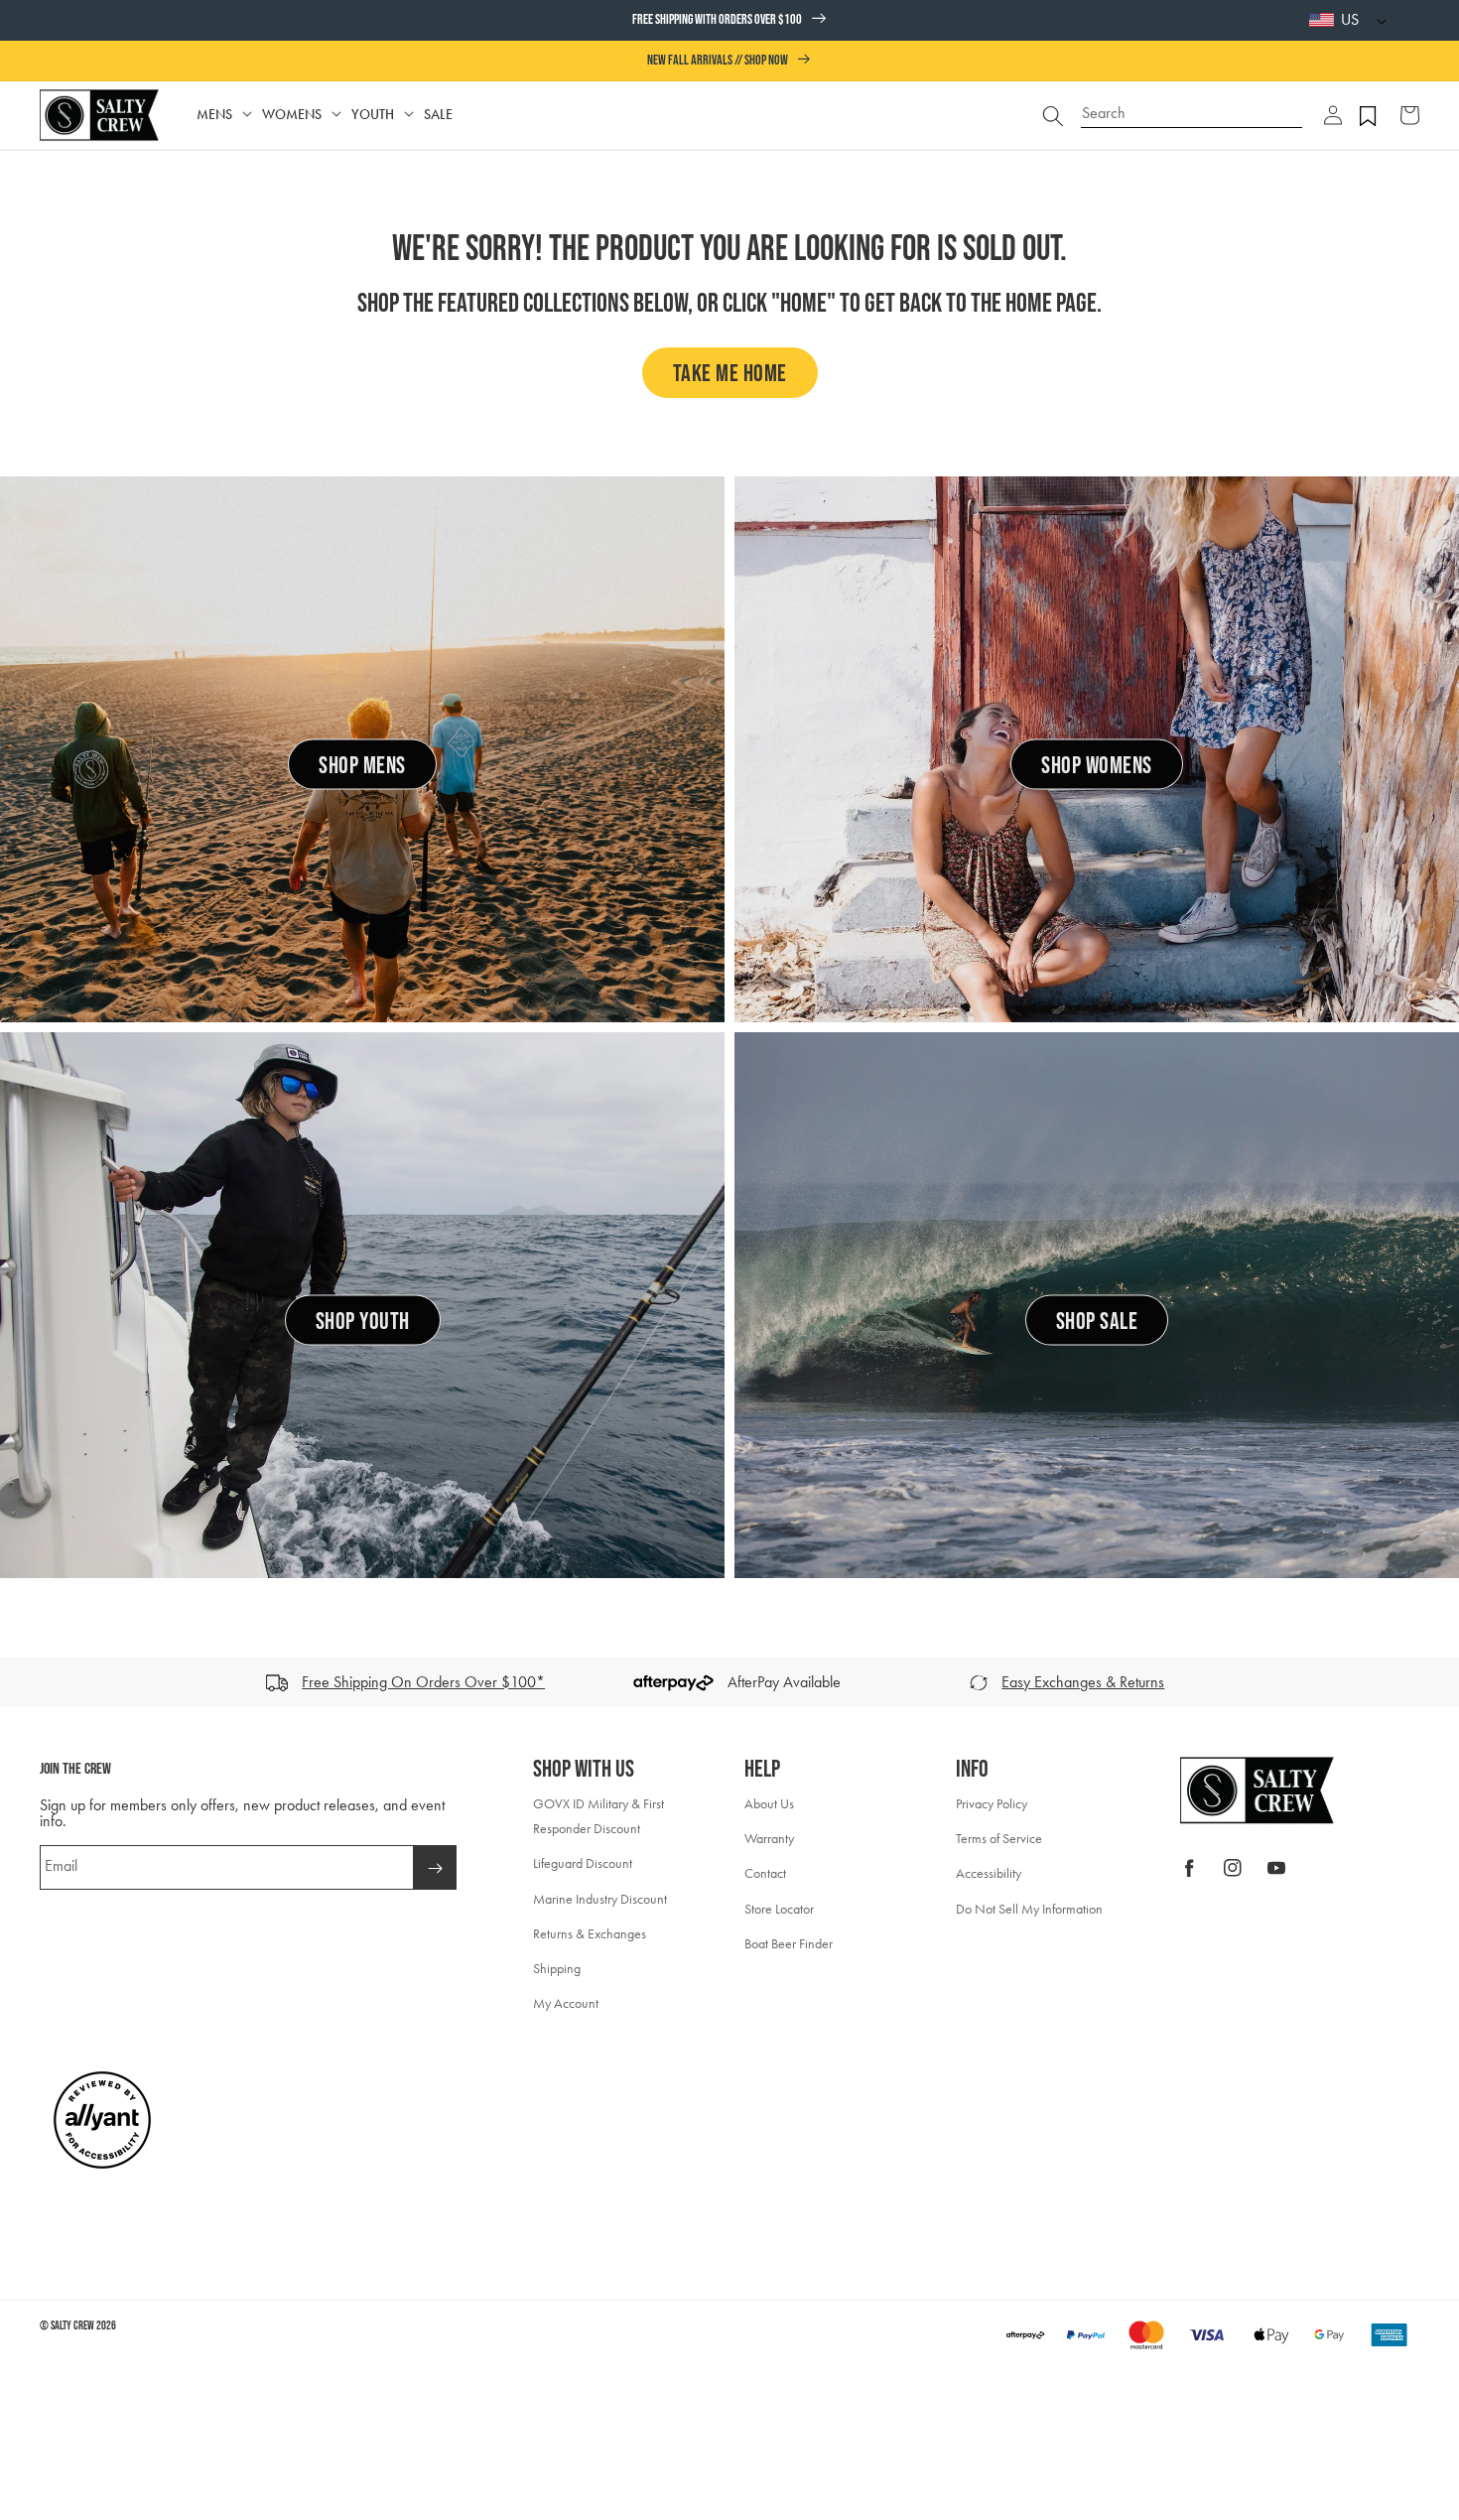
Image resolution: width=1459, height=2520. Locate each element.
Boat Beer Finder (789, 1944)
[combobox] (1192, 106)
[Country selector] (1377, 20)
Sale (438, 115)
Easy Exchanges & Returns (1083, 1682)
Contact (765, 1873)
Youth (373, 115)
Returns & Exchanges (590, 1934)
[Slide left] (22, 1682)
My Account (566, 2003)
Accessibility (989, 1873)
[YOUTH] (409, 115)
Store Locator (779, 1909)
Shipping (557, 1969)
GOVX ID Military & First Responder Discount (598, 1816)
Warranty (769, 1839)
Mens (214, 115)
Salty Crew (72, 2326)
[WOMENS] (336, 115)
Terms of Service (999, 1839)
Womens (292, 115)
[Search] (1053, 115)
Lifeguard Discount (583, 1863)
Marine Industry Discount (600, 1899)
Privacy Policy (992, 1804)
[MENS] (247, 115)
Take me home (730, 374)
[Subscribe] (435, 1867)
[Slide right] (1437, 1682)
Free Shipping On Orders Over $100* (423, 1682)
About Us (769, 1804)
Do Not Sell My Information (1029, 1909)
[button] (1333, 115)
